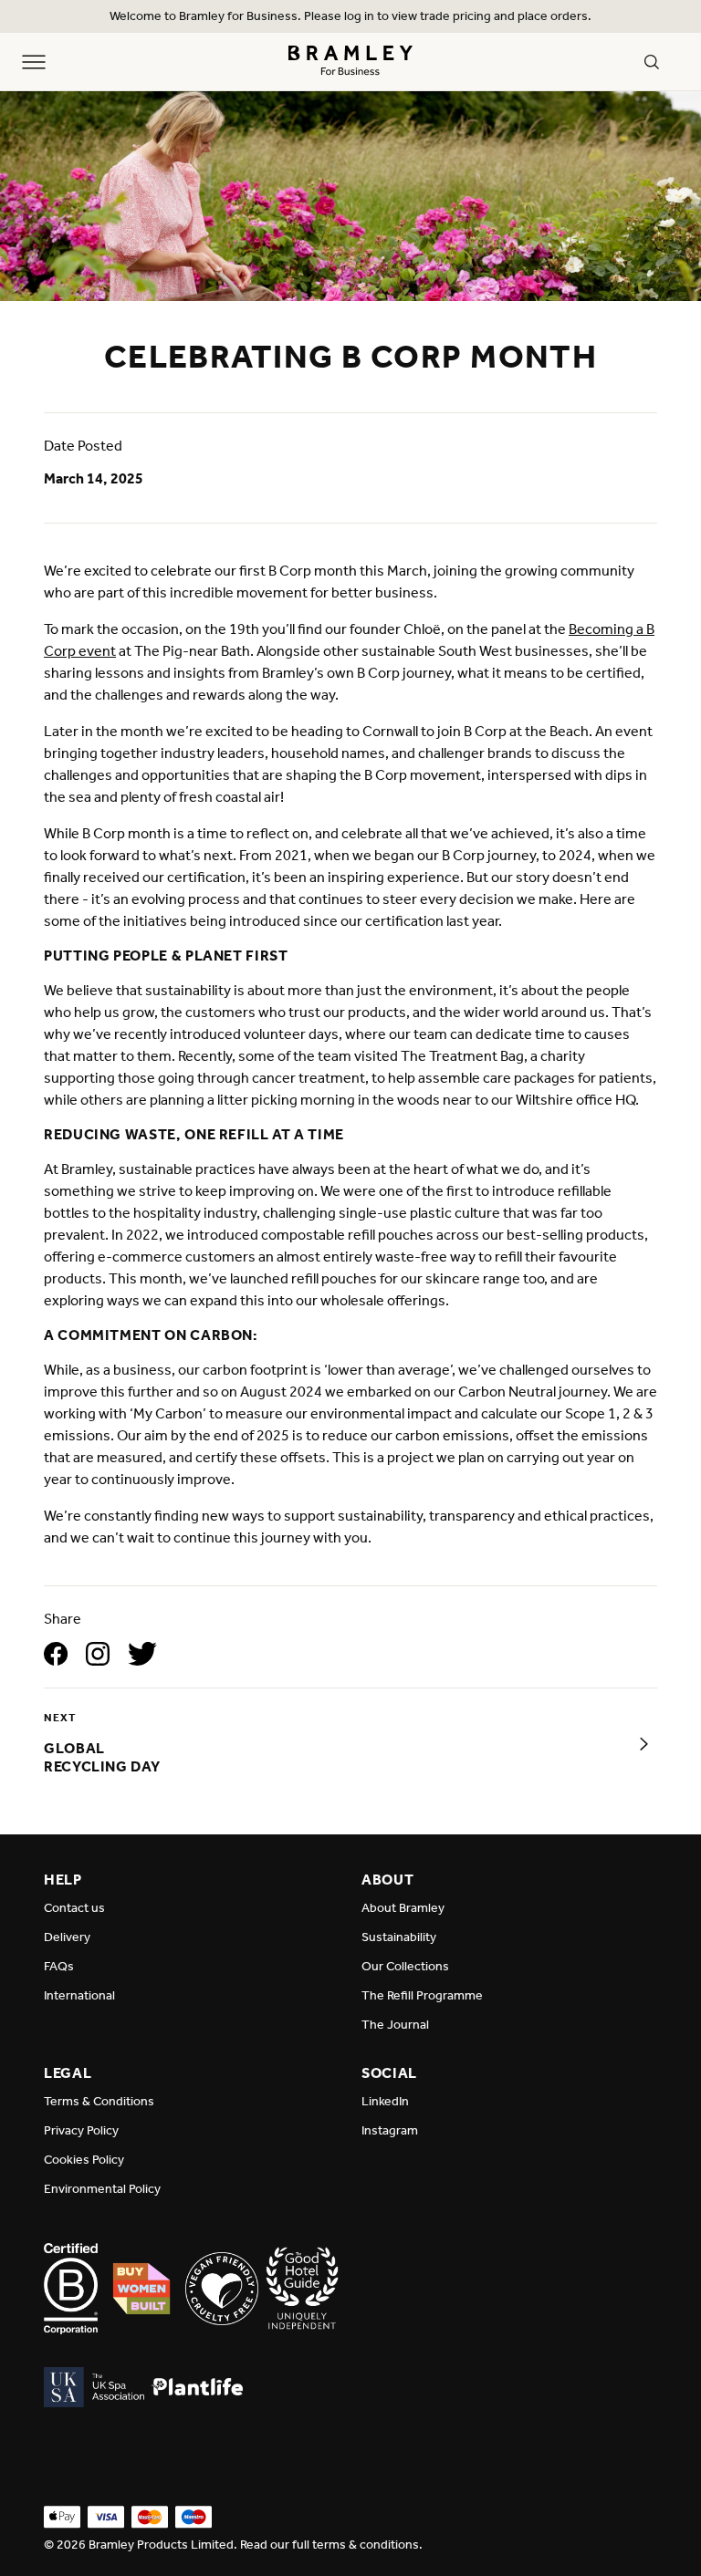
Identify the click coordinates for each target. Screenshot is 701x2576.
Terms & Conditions (99, 2101)
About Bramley (403, 1908)
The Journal (395, 2025)
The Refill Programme (422, 1995)
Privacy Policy (81, 2130)
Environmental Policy (102, 2189)
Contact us (74, 1908)
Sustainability (399, 1937)
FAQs (59, 1966)
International (79, 1995)
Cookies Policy (84, 2160)
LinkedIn (385, 2101)
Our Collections (405, 1966)
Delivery (67, 1937)
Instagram (390, 2130)
